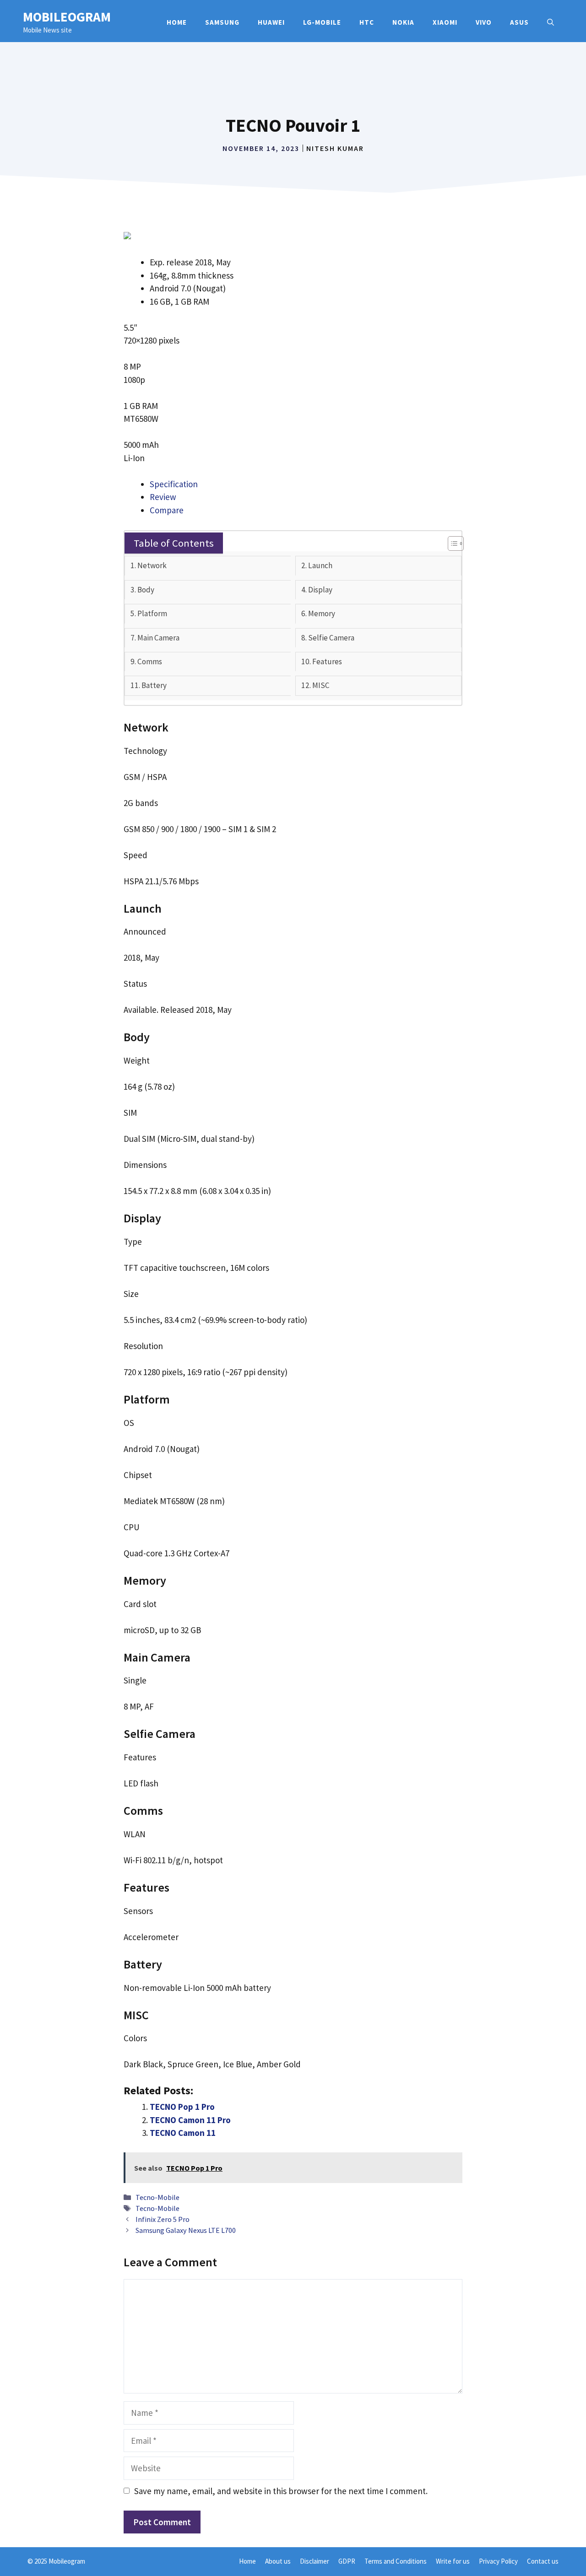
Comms (150, 661)
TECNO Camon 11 (183, 2133)
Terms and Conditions (396, 2561)
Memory (322, 613)
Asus (519, 22)
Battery (154, 685)
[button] (551, 22)
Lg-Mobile (322, 22)
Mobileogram (67, 17)
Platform (152, 613)
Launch (320, 565)
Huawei (271, 22)
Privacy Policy (498, 2561)
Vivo (484, 22)
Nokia (403, 22)
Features (327, 661)
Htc (367, 22)
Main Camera (158, 638)
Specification (174, 484)
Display (320, 590)
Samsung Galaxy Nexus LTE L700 (186, 2230)
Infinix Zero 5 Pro (163, 2219)
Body (146, 590)
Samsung (222, 22)
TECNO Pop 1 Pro (182, 2107)
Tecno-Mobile (157, 2197)
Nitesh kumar (335, 148)
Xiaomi (445, 22)
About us (278, 2561)
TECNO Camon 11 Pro (190, 2120)
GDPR (347, 2561)
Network (152, 565)
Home (177, 22)
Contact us (543, 2561)
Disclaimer (315, 2561)
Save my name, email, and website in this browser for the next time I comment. (281, 2491)
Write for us (453, 2561)
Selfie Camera (331, 638)
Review (163, 497)
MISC (321, 685)
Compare (167, 510)
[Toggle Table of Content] (451, 543)
